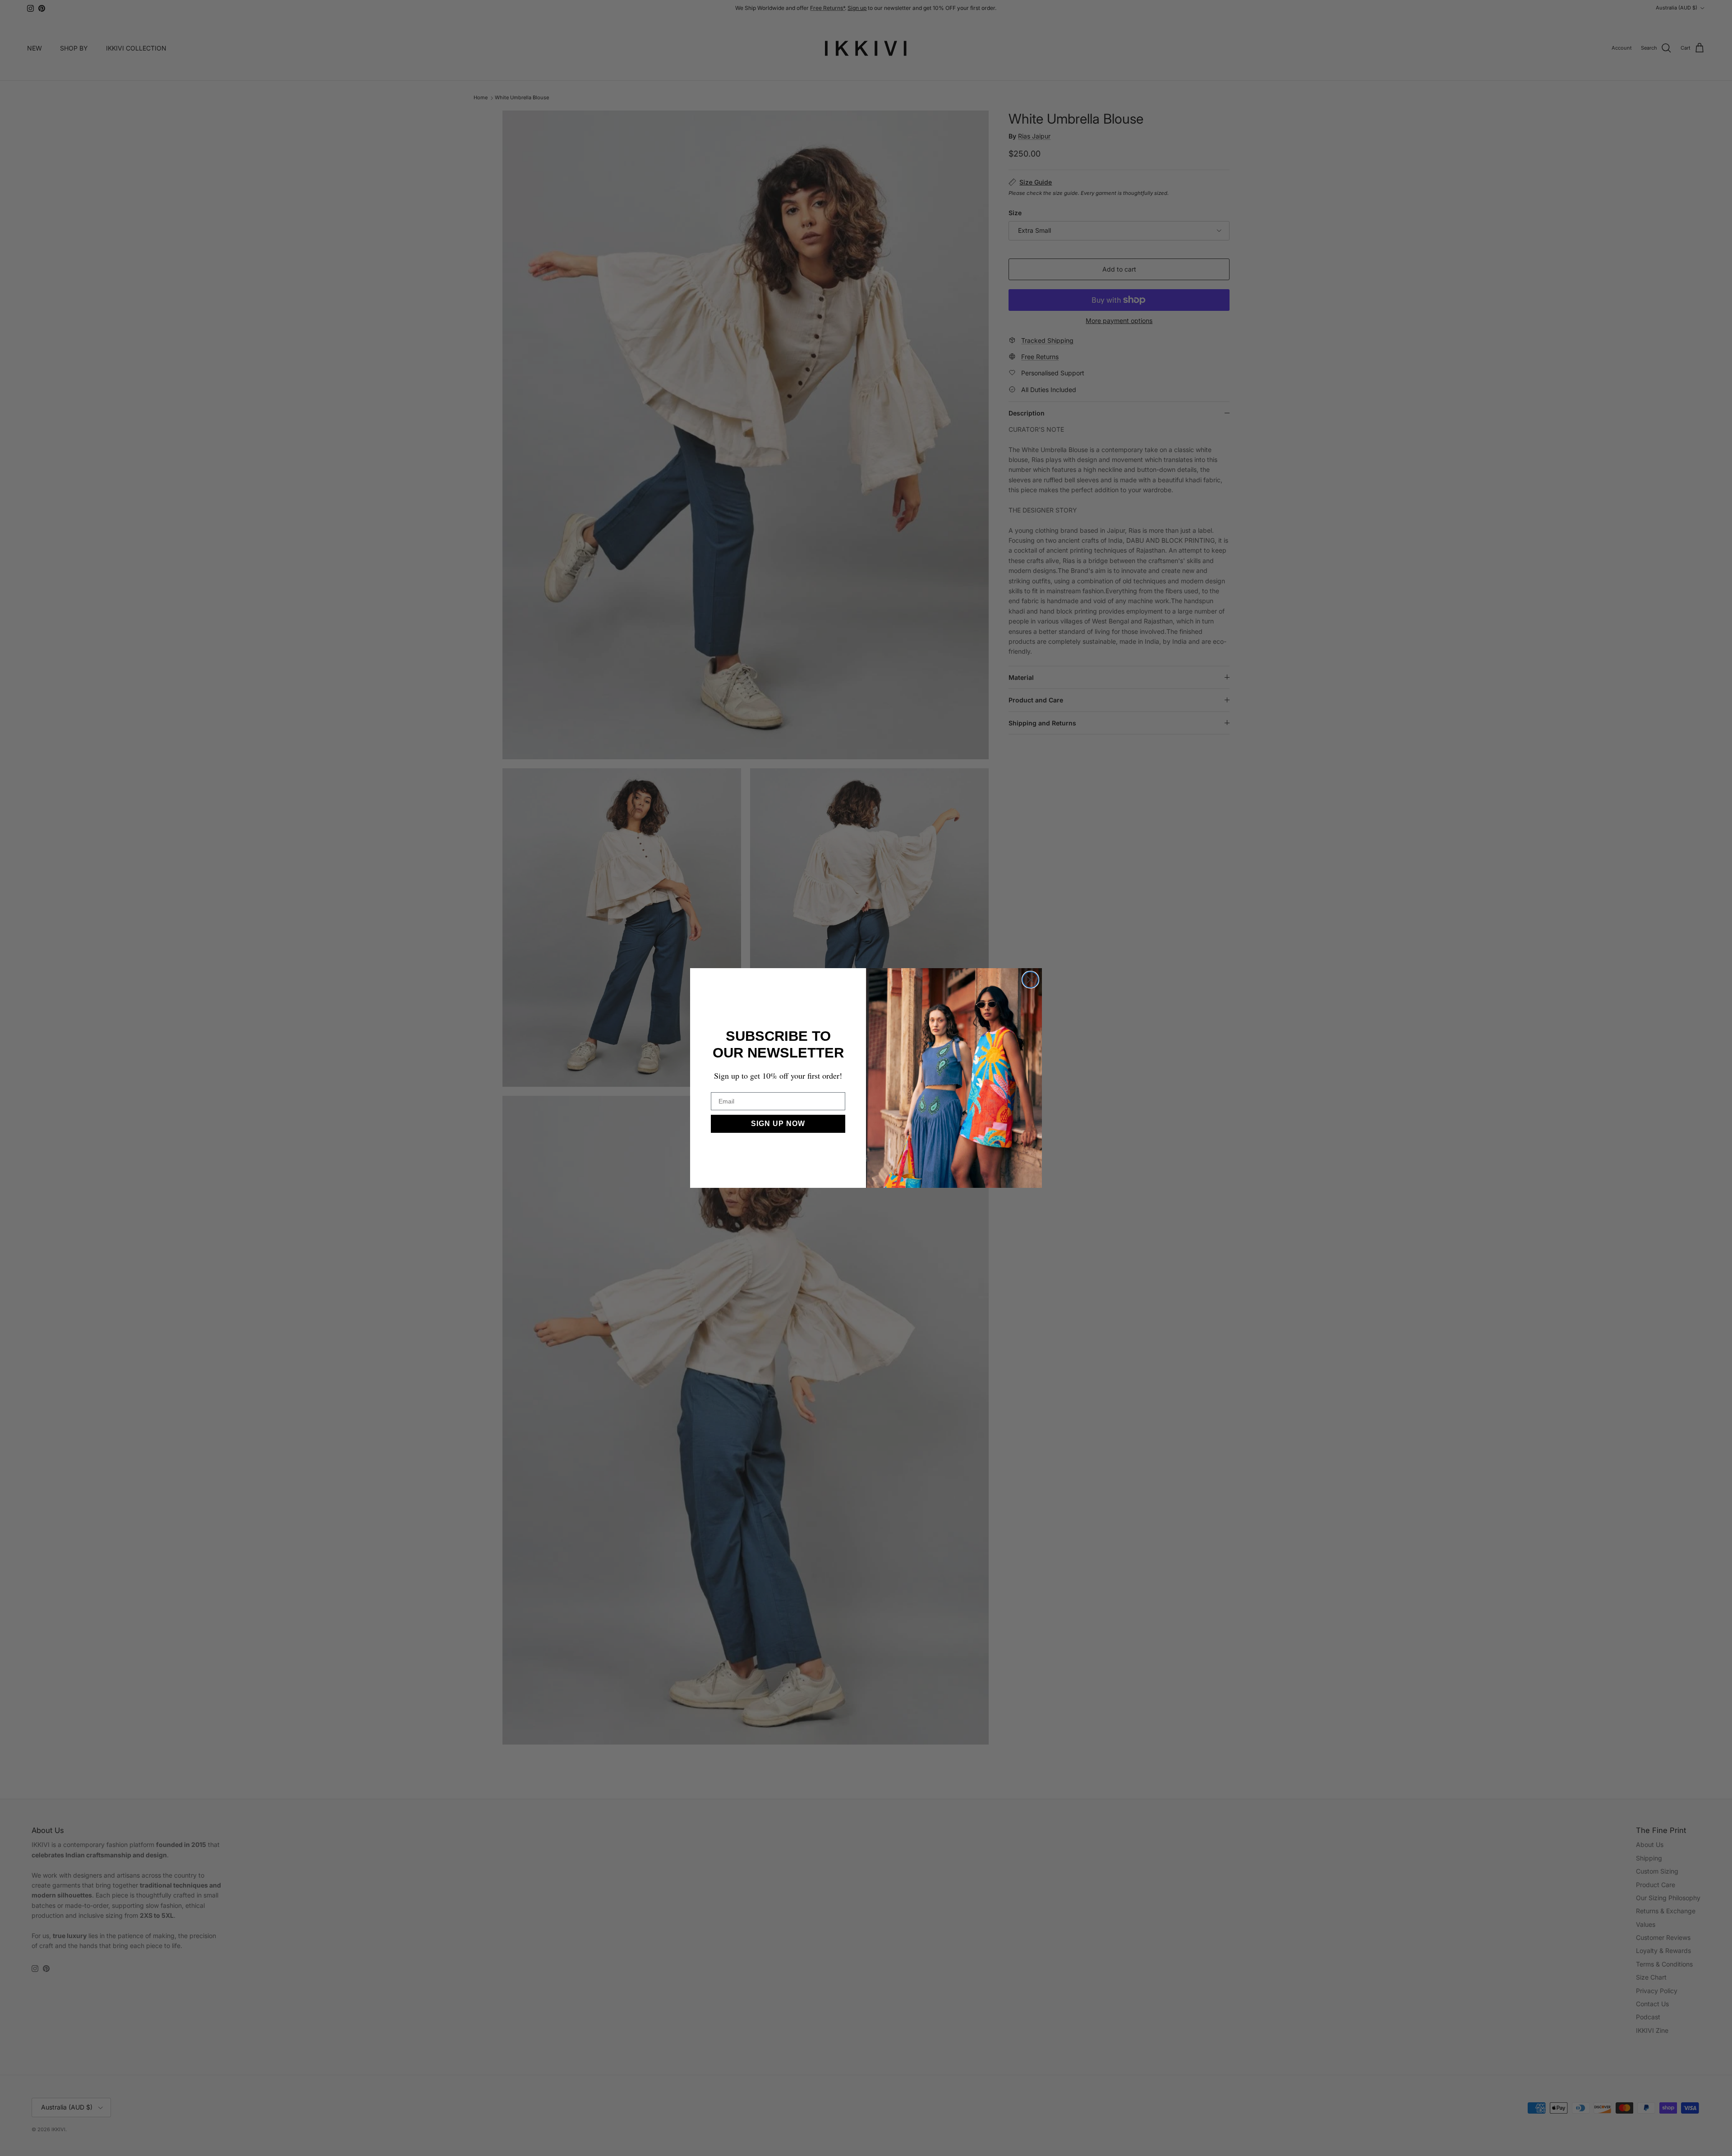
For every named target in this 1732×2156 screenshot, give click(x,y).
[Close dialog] (1030, 980)
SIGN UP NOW (778, 1124)
